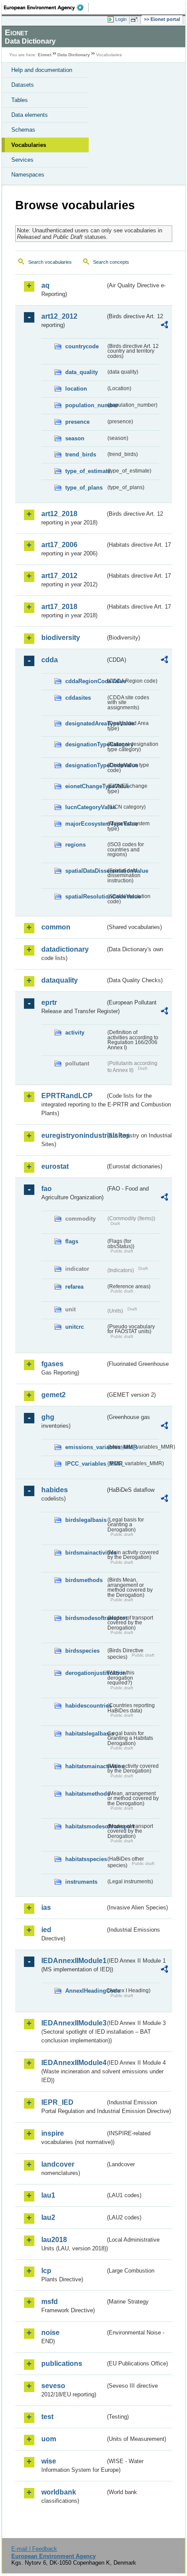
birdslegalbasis (85, 1520)
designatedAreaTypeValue (85, 723)
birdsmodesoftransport (85, 1618)
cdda (50, 660)
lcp (46, 2271)
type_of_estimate (85, 471)
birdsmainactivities (85, 1553)
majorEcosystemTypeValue (85, 824)
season (75, 438)
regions (75, 845)
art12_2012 (59, 316)
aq (45, 285)
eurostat (55, 1166)
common (56, 927)
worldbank (59, 2492)
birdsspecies (82, 1651)
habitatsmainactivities (85, 1766)
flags (72, 1241)
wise (49, 2461)
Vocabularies (29, 145)
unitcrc (75, 1327)
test (47, 2417)
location (76, 389)
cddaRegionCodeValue (85, 681)
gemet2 (53, 1395)
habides (55, 1490)
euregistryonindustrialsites (73, 1135)
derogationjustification (85, 1673)
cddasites (78, 698)
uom (49, 2439)
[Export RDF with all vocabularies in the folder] (164, 326)
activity (75, 1033)
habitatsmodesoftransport (85, 1826)
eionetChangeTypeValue (85, 786)
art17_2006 (59, 545)
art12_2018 (59, 514)
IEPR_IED (57, 2102)
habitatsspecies (85, 1859)
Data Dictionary (74, 55)
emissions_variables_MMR (85, 1447)
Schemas (23, 130)
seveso (53, 2386)
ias (46, 1907)
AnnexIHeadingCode (85, 1991)
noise (50, 2333)
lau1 (48, 2195)
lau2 (48, 2217)
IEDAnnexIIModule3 (73, 2023)
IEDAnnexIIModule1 (73, 1961)
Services (22, 160)
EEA (46, 7)
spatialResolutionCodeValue (85, 897)
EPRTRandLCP (67, 1096)
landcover (58, 2164)
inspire (53, 2133)
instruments (81, 1882)
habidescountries (85, 1706)
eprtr (49, 1002)
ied (46, 1930)
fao (47, 1189)
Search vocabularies (50, 262)
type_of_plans (84, 488)
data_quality (82, 372)
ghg (48, 1417)
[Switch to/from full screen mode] (136, 20)
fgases (52, 1364)
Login (121, 19)
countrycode (82, 346)
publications (62, 2363)
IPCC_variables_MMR (85, 1464)
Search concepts (111, 262)
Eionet (45, 55)
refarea (74, 1287)
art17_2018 (59, 607)
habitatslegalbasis (85, 1734)
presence (77, 422)
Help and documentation (42, 70)
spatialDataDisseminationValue (85, 871)
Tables (20, 100)
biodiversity (61, 638)
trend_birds (81, 454)
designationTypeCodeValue (85, 765)
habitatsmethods (85, 1794)
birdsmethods (84, 1580)
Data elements (30, 115)
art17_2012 (59, 576)
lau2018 (54, 2240)
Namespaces (28, 175)
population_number (85, 405)
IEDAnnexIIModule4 (73, 2063)
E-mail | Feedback (34, 2549)
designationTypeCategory (85, 744)
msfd (50, 2302)
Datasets (23, 85)
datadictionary (65, 949)
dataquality (60, 980)
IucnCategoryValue (85, 807)
